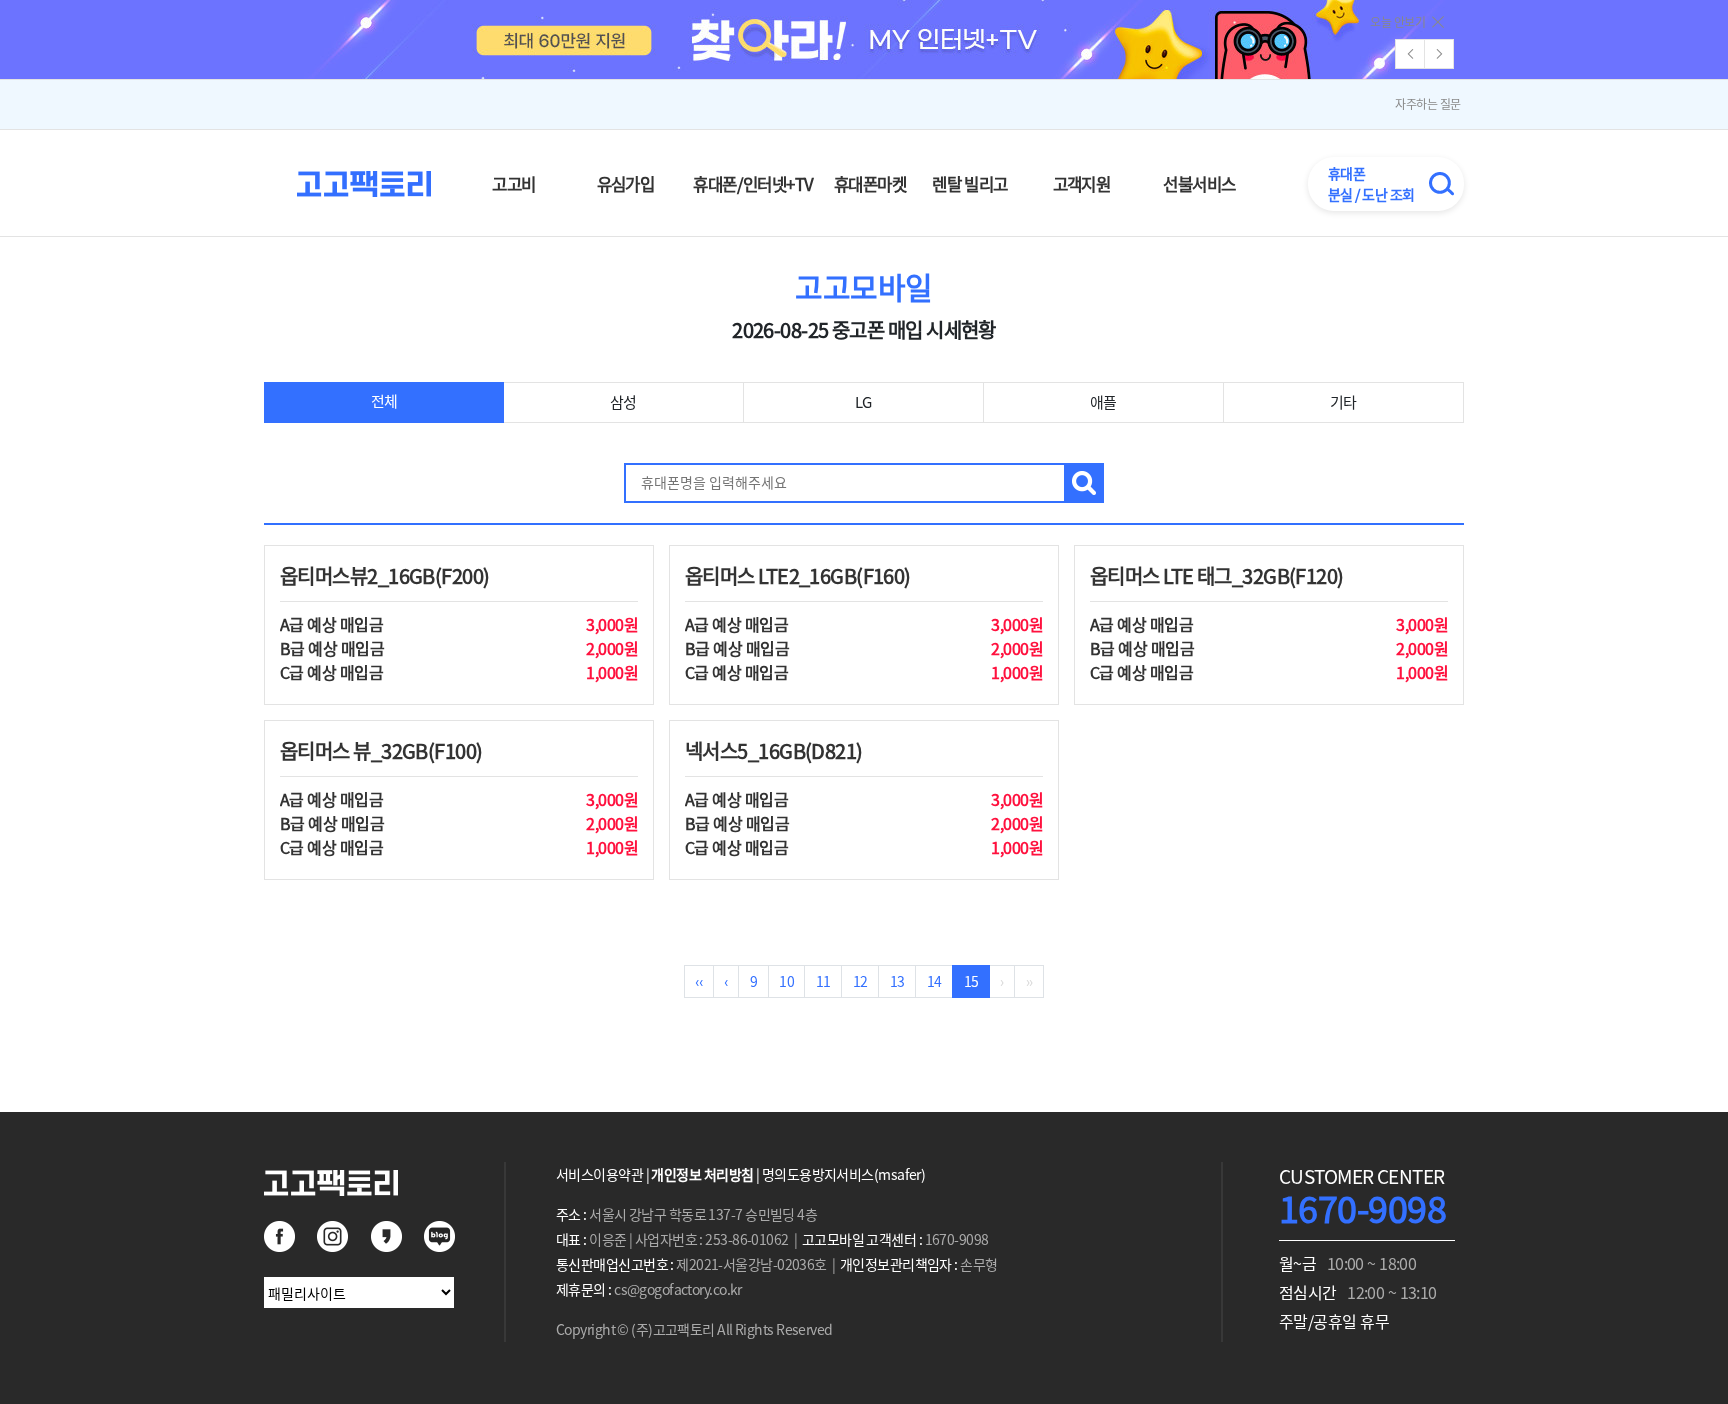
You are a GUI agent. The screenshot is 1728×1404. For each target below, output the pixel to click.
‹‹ (698, 981)
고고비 (513, 184)
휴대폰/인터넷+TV (753, 184)
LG (863, 402)
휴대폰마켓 (870, 184)
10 (786, 981)
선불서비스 (1199, 184)
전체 (384, 401)
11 (823, 981)
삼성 (623, 402)
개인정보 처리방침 (702, 1174)
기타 (1343, 402)
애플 (1103, 402)
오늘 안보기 (1397, 22)
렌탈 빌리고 (970, 184)
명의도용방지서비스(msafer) (843, 1174)
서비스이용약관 (599, 1174)
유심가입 (626, 184)
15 (971, 981)
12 (860, 981)
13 (897, 981)
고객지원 (1082, 184)
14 (934, 981)
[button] (1439, 54)
